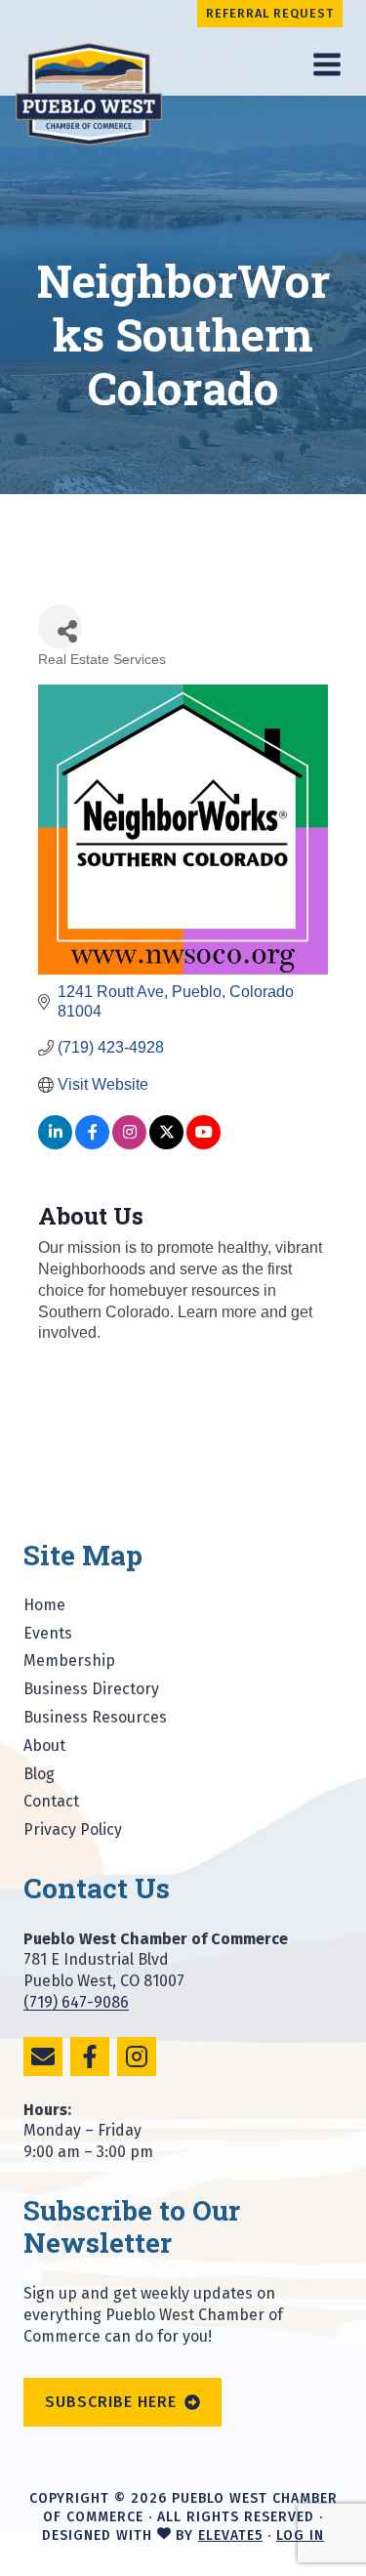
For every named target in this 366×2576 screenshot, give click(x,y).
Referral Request (270, 13)
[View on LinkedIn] (55, 1144)
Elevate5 (230, 2535)
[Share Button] (60, 626)
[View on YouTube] (203, 1144)
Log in (300, 2535)
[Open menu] (326, 64)
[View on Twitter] (166, 1144)
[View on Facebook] (92, 1144)
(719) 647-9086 (76, 2002)
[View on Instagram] (129, 1144)
